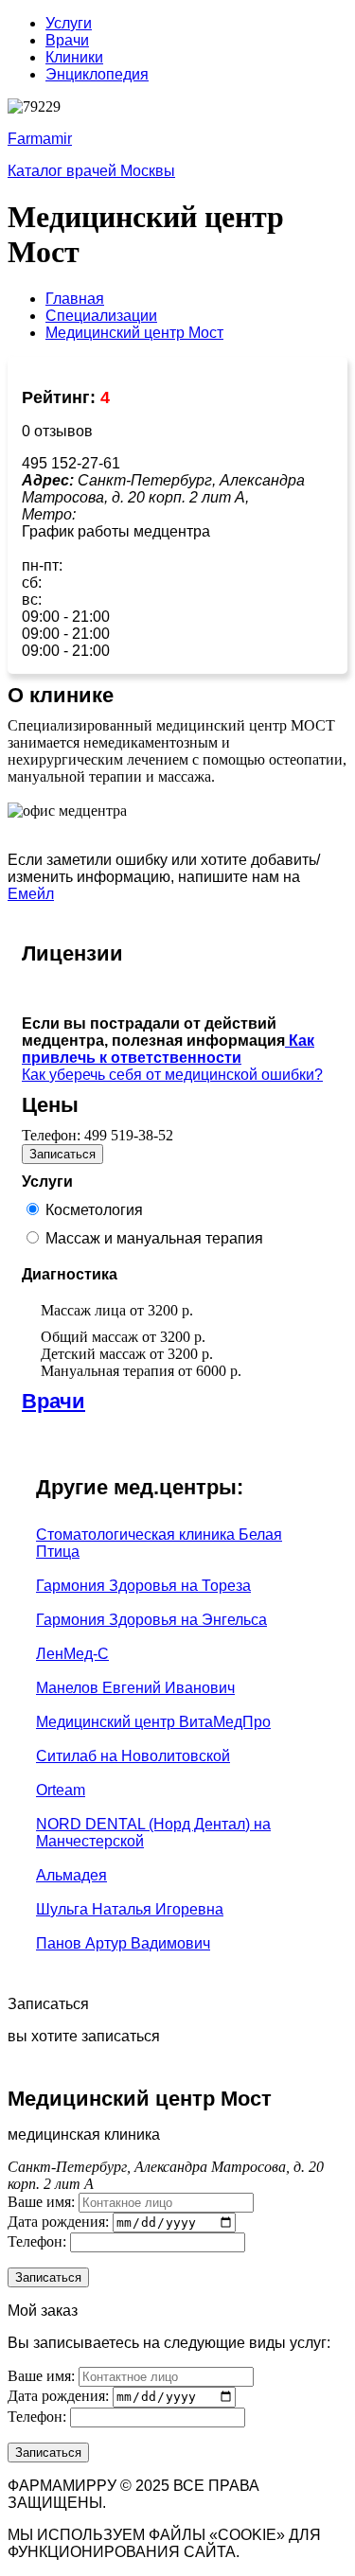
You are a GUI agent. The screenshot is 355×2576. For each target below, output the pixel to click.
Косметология (94, 1210)
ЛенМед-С (72, 1654)
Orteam (61, 1790)
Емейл (31, 894)
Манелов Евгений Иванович (135, 1688)
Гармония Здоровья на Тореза (143, 1586)
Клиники (74, 57)
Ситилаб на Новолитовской (133, 1756)
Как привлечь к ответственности (168, 1049)
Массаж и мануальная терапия (154, 1238)
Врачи (67, 40)
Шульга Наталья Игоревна (130, 1909)
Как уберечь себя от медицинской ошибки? (172, 1075)
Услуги (69, 23)
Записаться (62, 1154)
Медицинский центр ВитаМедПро (153, 1722)
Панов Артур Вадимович (123, 1943)
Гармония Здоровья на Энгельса (151, 1620)
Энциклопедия (97, 74)
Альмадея (71, 1875)
